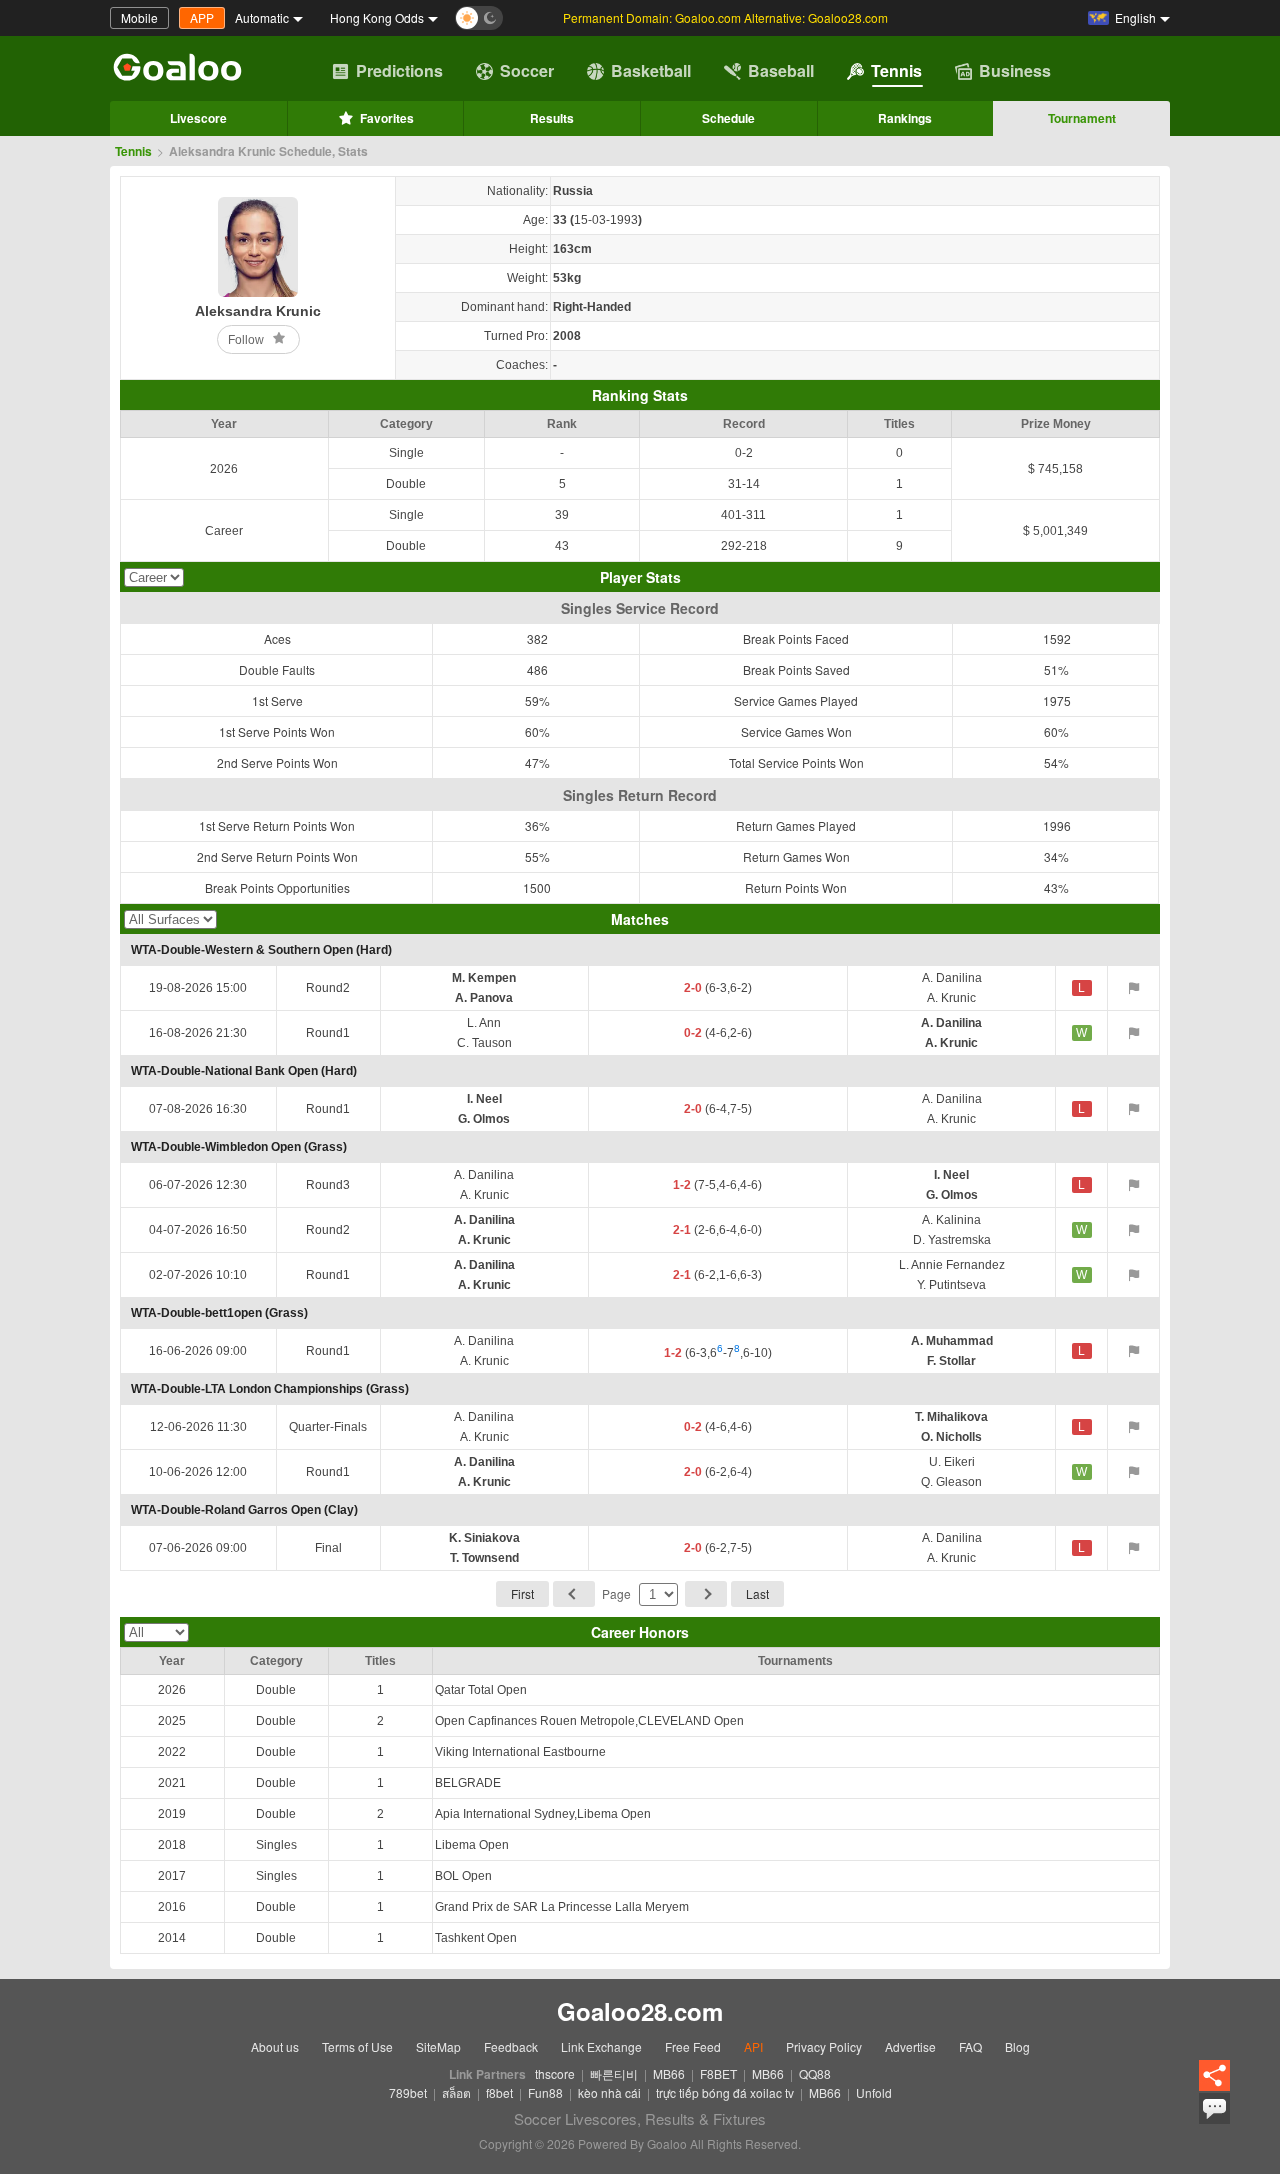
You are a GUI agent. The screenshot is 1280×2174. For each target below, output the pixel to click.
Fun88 (545, 2092)
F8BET (718, 2073)
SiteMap (438, 2046)
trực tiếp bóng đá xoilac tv (725, 2092)
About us (275, 2046)
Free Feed (693, 2046)
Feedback (511, 2046)
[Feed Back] (1214, 2108)
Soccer (527, 70)
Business (1015, 70)
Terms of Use (357, 2046)
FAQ (970, 2046)
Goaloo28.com (640, 2011)
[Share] (1214, 2076)
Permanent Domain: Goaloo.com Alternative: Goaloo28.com (725, 17)
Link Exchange (601, 2046)
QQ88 (815, 2073)
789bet (408, 2092)
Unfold (874, 2092)
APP (202, 17)
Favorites (387, 118)
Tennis (896, 70)
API (753, 2046)
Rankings (905, 118)
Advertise (910, 2046)
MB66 (669, 2073)
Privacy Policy (824, 2046)
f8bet (499, 2092)
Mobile (139, 17)
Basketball (651, 70)
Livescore (198, 118)
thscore (555, 2073)
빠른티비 (614, 2073)
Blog (1017, 2046)
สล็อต (456, 2092)
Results (552, 118)
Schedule (728, 118)
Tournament (1082, 118)
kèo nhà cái (609, 2092)
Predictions (399, 70)
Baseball (781, 70)
